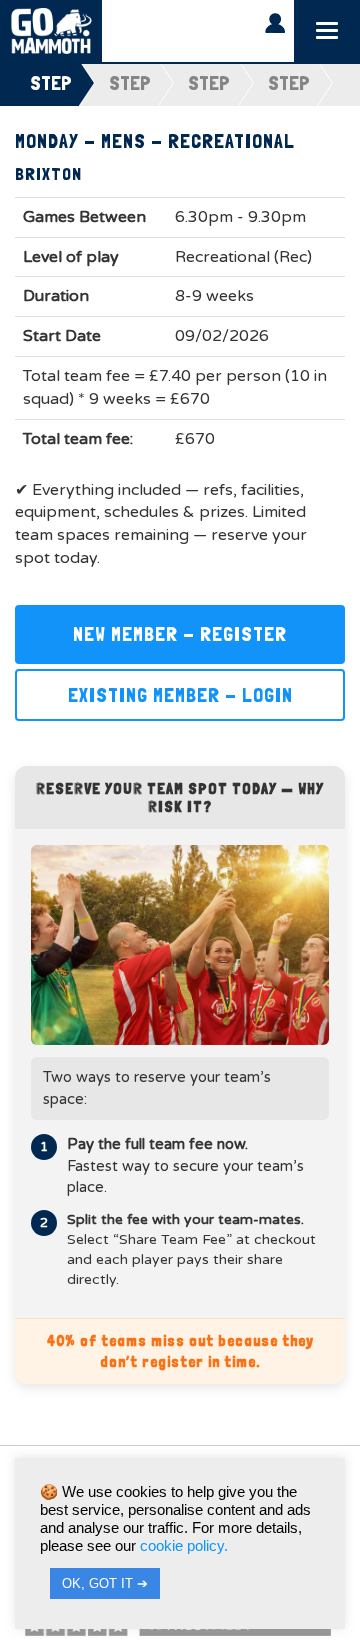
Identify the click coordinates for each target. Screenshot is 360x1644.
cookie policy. (184, 1546)
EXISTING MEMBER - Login (180, 695)
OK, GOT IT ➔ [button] (105, 1583)
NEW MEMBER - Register (180, 634)
